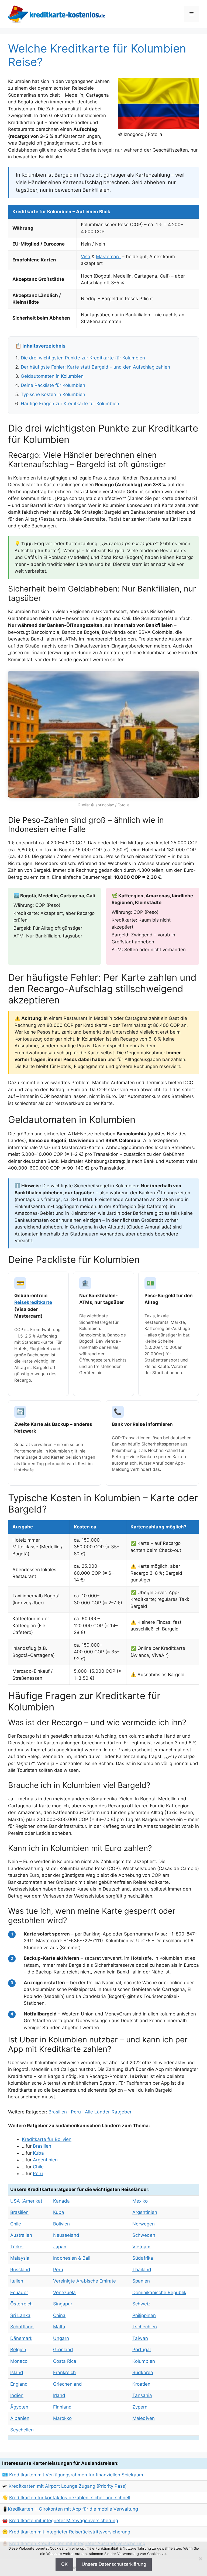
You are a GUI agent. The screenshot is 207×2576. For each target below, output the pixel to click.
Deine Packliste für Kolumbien (53, 385)
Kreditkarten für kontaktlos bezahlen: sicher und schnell (70, 2498)
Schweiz (141, 2304)
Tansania (142, 2395)
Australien (21, 2235)
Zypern (140, 2407)
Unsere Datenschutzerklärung (114, 2564)
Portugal (142, 2350)
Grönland (63, 2350)
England (19, 2384)
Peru (76, 2112)
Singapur (63, 2304)
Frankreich (64, 2372)
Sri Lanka (20, 2315)
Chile (38, 2167)
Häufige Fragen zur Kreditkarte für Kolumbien (70, 404)
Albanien (20, 2418)
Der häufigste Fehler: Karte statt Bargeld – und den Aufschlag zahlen (95, 367)
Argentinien (45, 2160)
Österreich (21, 2304)
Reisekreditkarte (33, 1302)
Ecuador (19, 2292)
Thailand (142, 2270)
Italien (17, 2281)
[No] (200, 2559)
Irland (59, 2395)
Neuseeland (66, 2235)
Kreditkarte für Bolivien (47, 2139)
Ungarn (61, 2338)
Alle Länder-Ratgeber (108, 2112)
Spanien (141, 2281)
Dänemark (21, 2338)
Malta (59, 2327)
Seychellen (22, 2430)
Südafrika (143, 2258)
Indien (17, 2395)
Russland (20, 2270)
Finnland (62, 2407)
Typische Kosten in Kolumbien (53, 394)
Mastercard (108, 257)
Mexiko (140, 2201)
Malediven (144, 2418)
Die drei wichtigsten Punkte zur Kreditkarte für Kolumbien (83, 358)
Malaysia (20, 2258)
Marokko (62, 2418)
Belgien (18, 2350)
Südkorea (143, 2372)
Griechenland (68, 2384)
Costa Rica (65, 2361)
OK (64, 2564)
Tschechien (145, 2327)
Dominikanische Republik (159, 2292)
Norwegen (144, 2224)
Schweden (144, 2235)
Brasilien (58, 2112)
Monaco (19, 2361)
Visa (86, 257)
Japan (60, 2247)
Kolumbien (144, 2361)
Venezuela (64, 2292)
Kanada (61, 2201)
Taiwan (140, 2338)
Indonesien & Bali (72, 2258)
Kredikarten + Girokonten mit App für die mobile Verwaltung (73, 2509)
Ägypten (19, 2407)
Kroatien (141, 2384)
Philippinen (144, 2315)
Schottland (22, 2327)
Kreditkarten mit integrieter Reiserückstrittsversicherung (70, 2532)
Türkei (17, 2247)
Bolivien (61, 2224)
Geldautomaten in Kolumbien (52, 376)
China (59, 2315)
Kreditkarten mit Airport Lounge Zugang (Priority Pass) (68, 2486)
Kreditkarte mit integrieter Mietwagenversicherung (64, 2521)
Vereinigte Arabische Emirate (84, 2281)
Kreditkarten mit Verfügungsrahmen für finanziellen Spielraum (76, 2475)
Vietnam (141, 2247)
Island (17, 2372)
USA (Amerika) (26, 2201)
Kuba (38, 2153)
